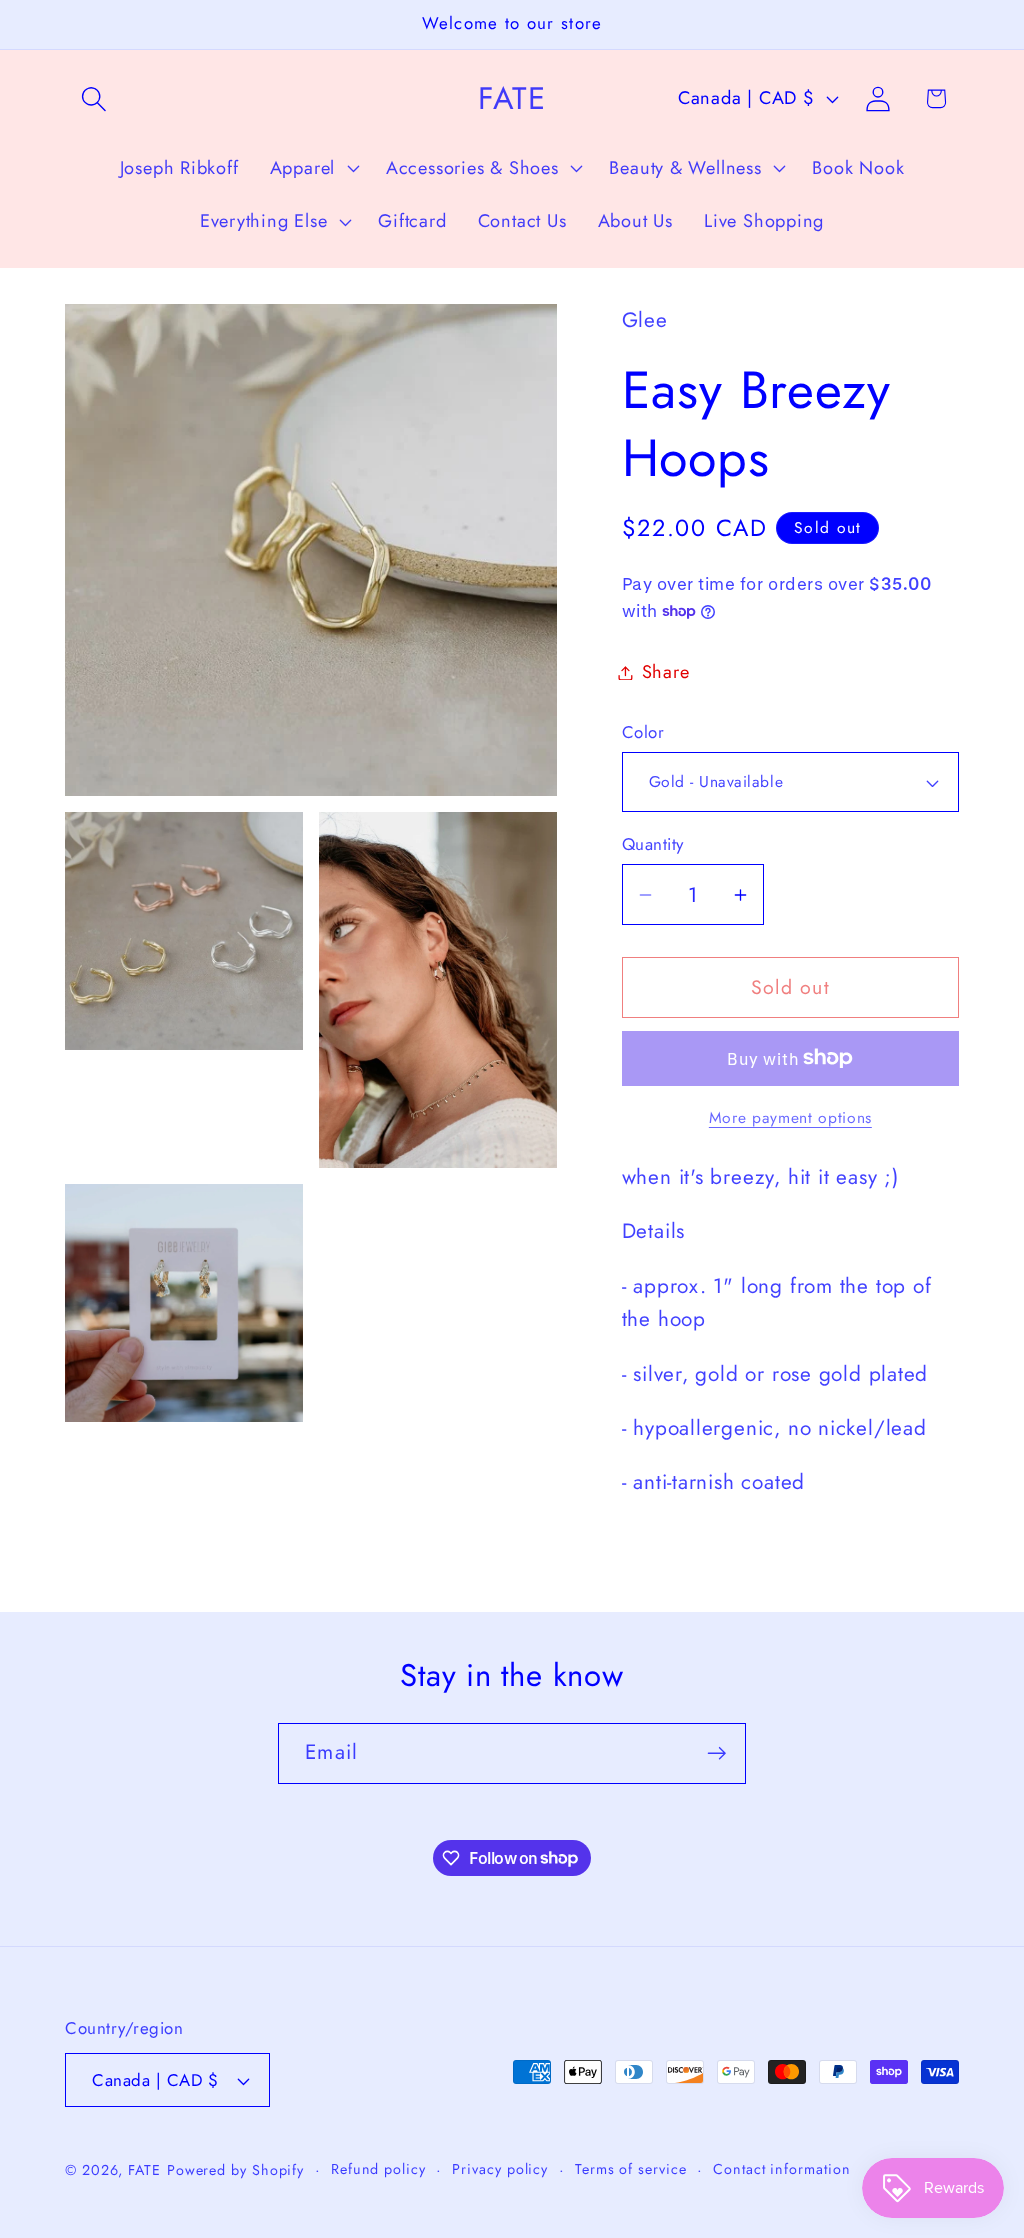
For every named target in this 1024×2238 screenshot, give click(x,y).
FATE (144, 2170)
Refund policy (378, 2169)
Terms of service (631, 2169)
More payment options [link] (790, 1118)
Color (643, 732)
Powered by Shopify (235, 2170)
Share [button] (666, 672)
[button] (93, 98)
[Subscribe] (716, 1753)
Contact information (781, 2169)
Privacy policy (500, 2169)
